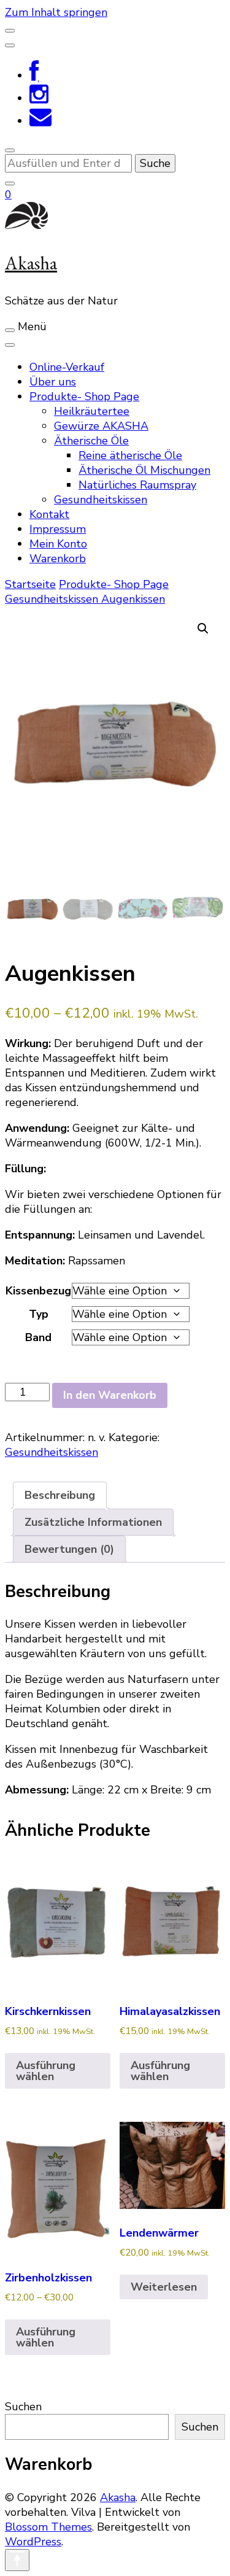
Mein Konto (58, 544)
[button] (203, 629)
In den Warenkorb (110, 1395)
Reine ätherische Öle (130, 455)
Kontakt (49, 514)
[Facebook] (34, 75)
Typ (39, 1314)
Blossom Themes (48, 2527)
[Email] (40, 121)
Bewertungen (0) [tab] (69, 1549)
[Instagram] (39, 98)
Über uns (53, 382)
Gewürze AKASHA (101, 426)
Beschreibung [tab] (60, 1495)
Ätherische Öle (91, 441)
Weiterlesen (164, 2287)
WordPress (33, 2542)
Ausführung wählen (46, 2071)
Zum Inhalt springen (56, 12)
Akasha (31, 263)
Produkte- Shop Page (84, 396)
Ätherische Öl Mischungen (144, 470)
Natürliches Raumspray (137, 485)
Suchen (23, 2407)
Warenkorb (58, 559)
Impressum (58, 529)
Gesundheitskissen (101, 500)
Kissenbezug (38, 1291)
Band (38, 1337)
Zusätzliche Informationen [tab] (93, 1522)
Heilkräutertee (92, 411)
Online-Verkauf (67, 367)
